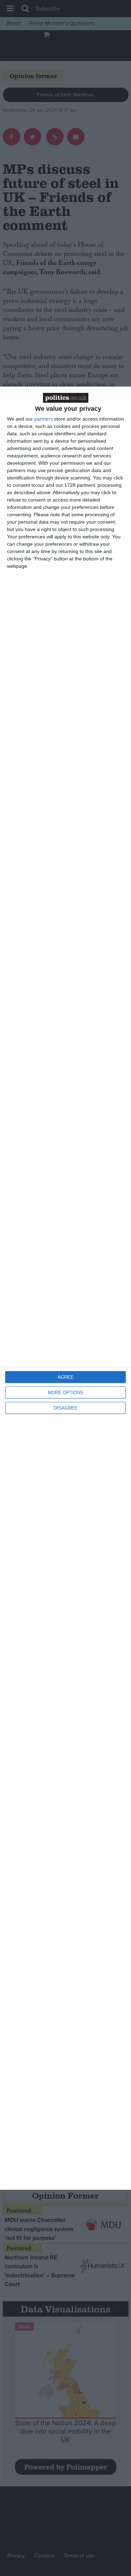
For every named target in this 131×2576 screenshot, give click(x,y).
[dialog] (65, 1288)
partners (43, 419)
